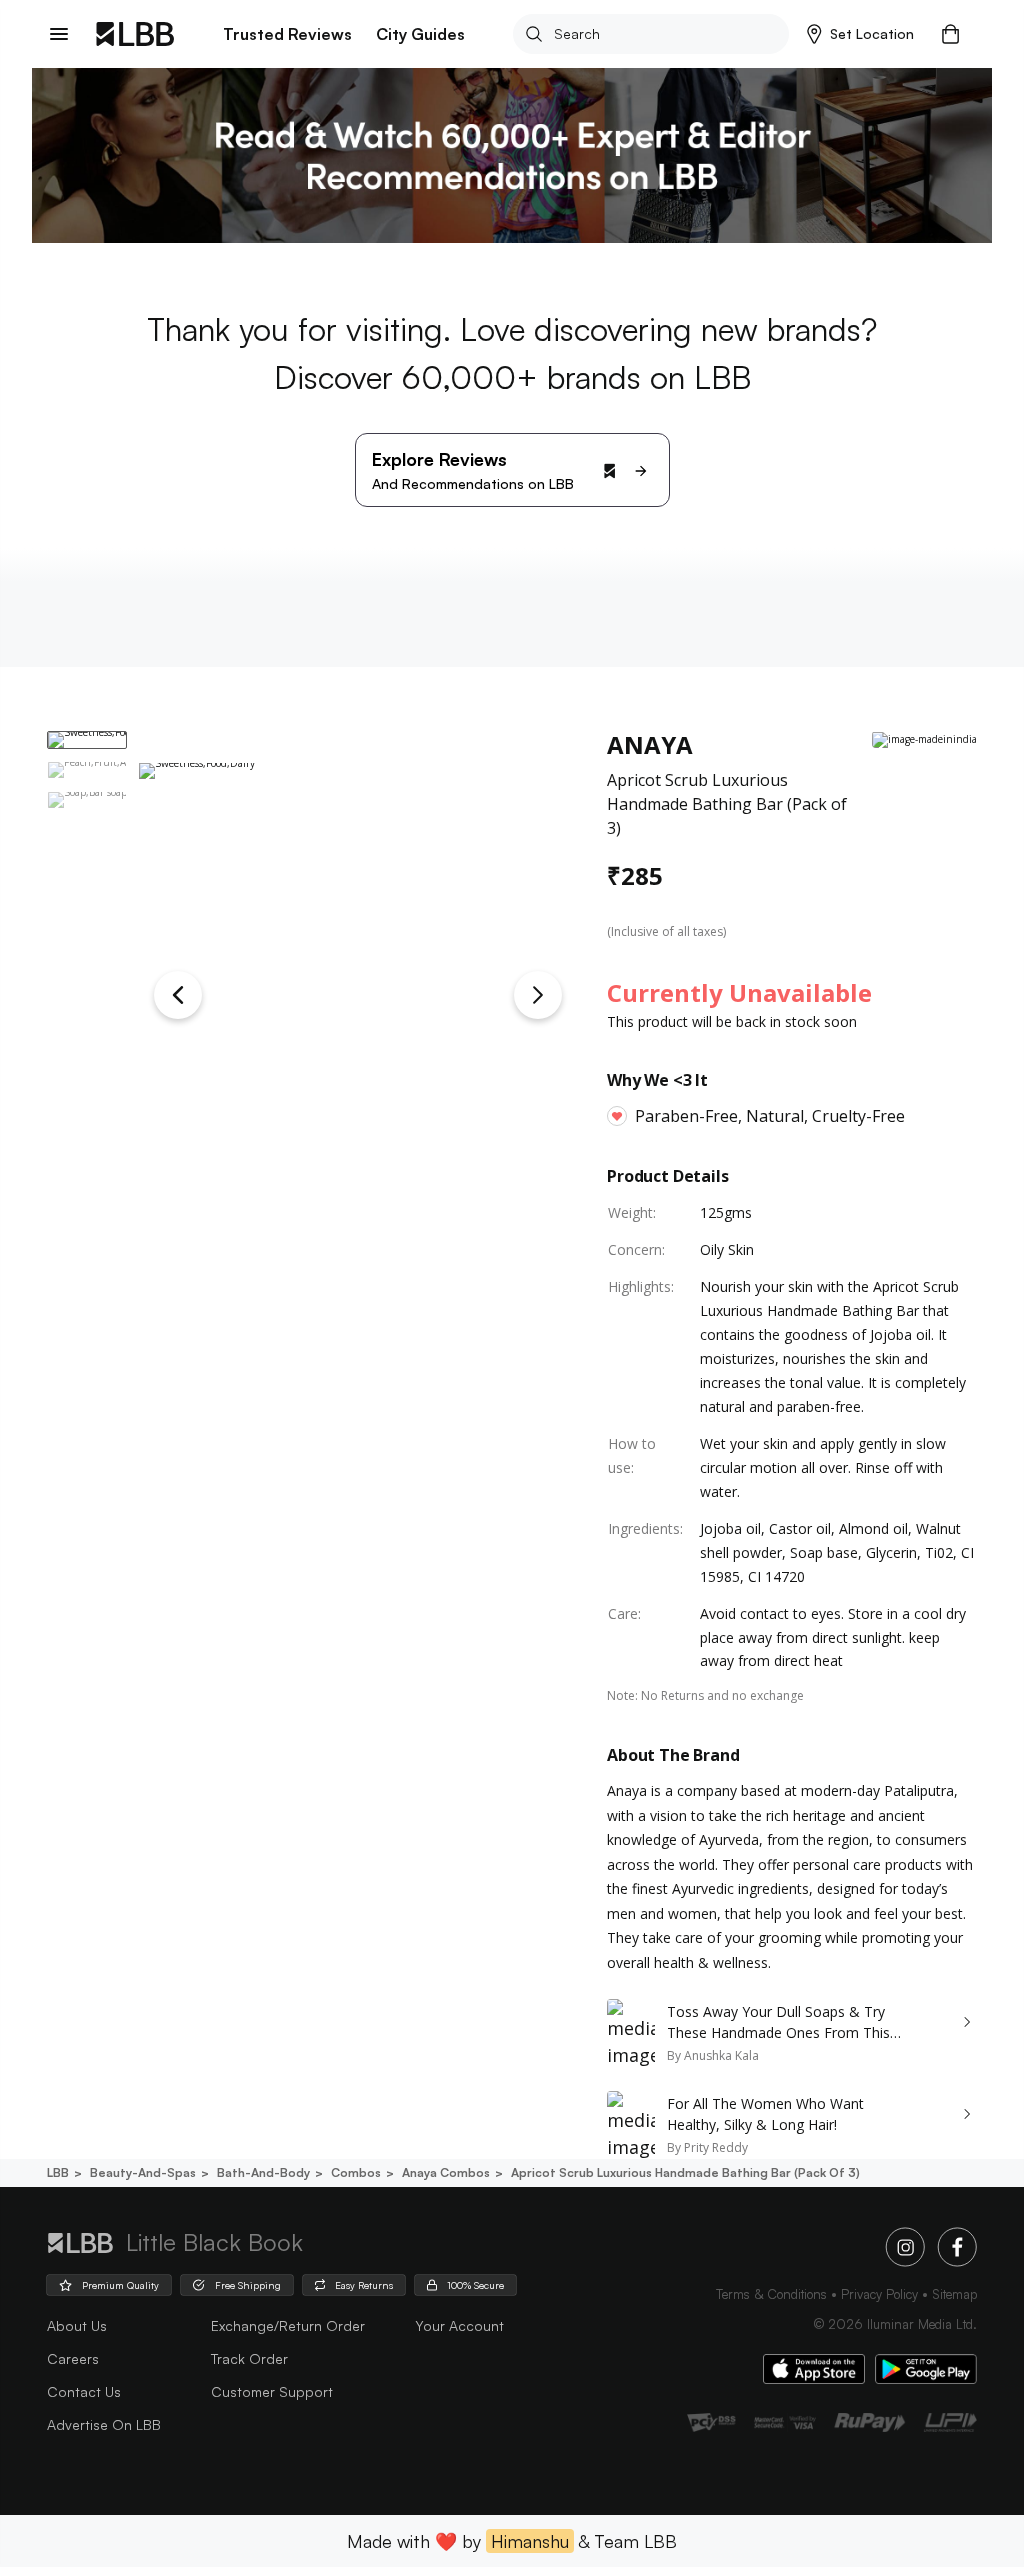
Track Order (249, 2358)
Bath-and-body (263, 2172)
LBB (58, 2172)
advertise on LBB (104, 2424)
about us (77, 2325)
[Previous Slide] (178, 995)
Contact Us (84, 2391)
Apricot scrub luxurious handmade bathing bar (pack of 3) (685, 2172)
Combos (356, 2172)
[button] (860, 34)
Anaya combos (446, 2172)
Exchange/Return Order (288, 2325)
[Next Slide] (538, 995)
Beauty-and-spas (143, 2172)
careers (73, 2358)
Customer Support (272, 2391)
